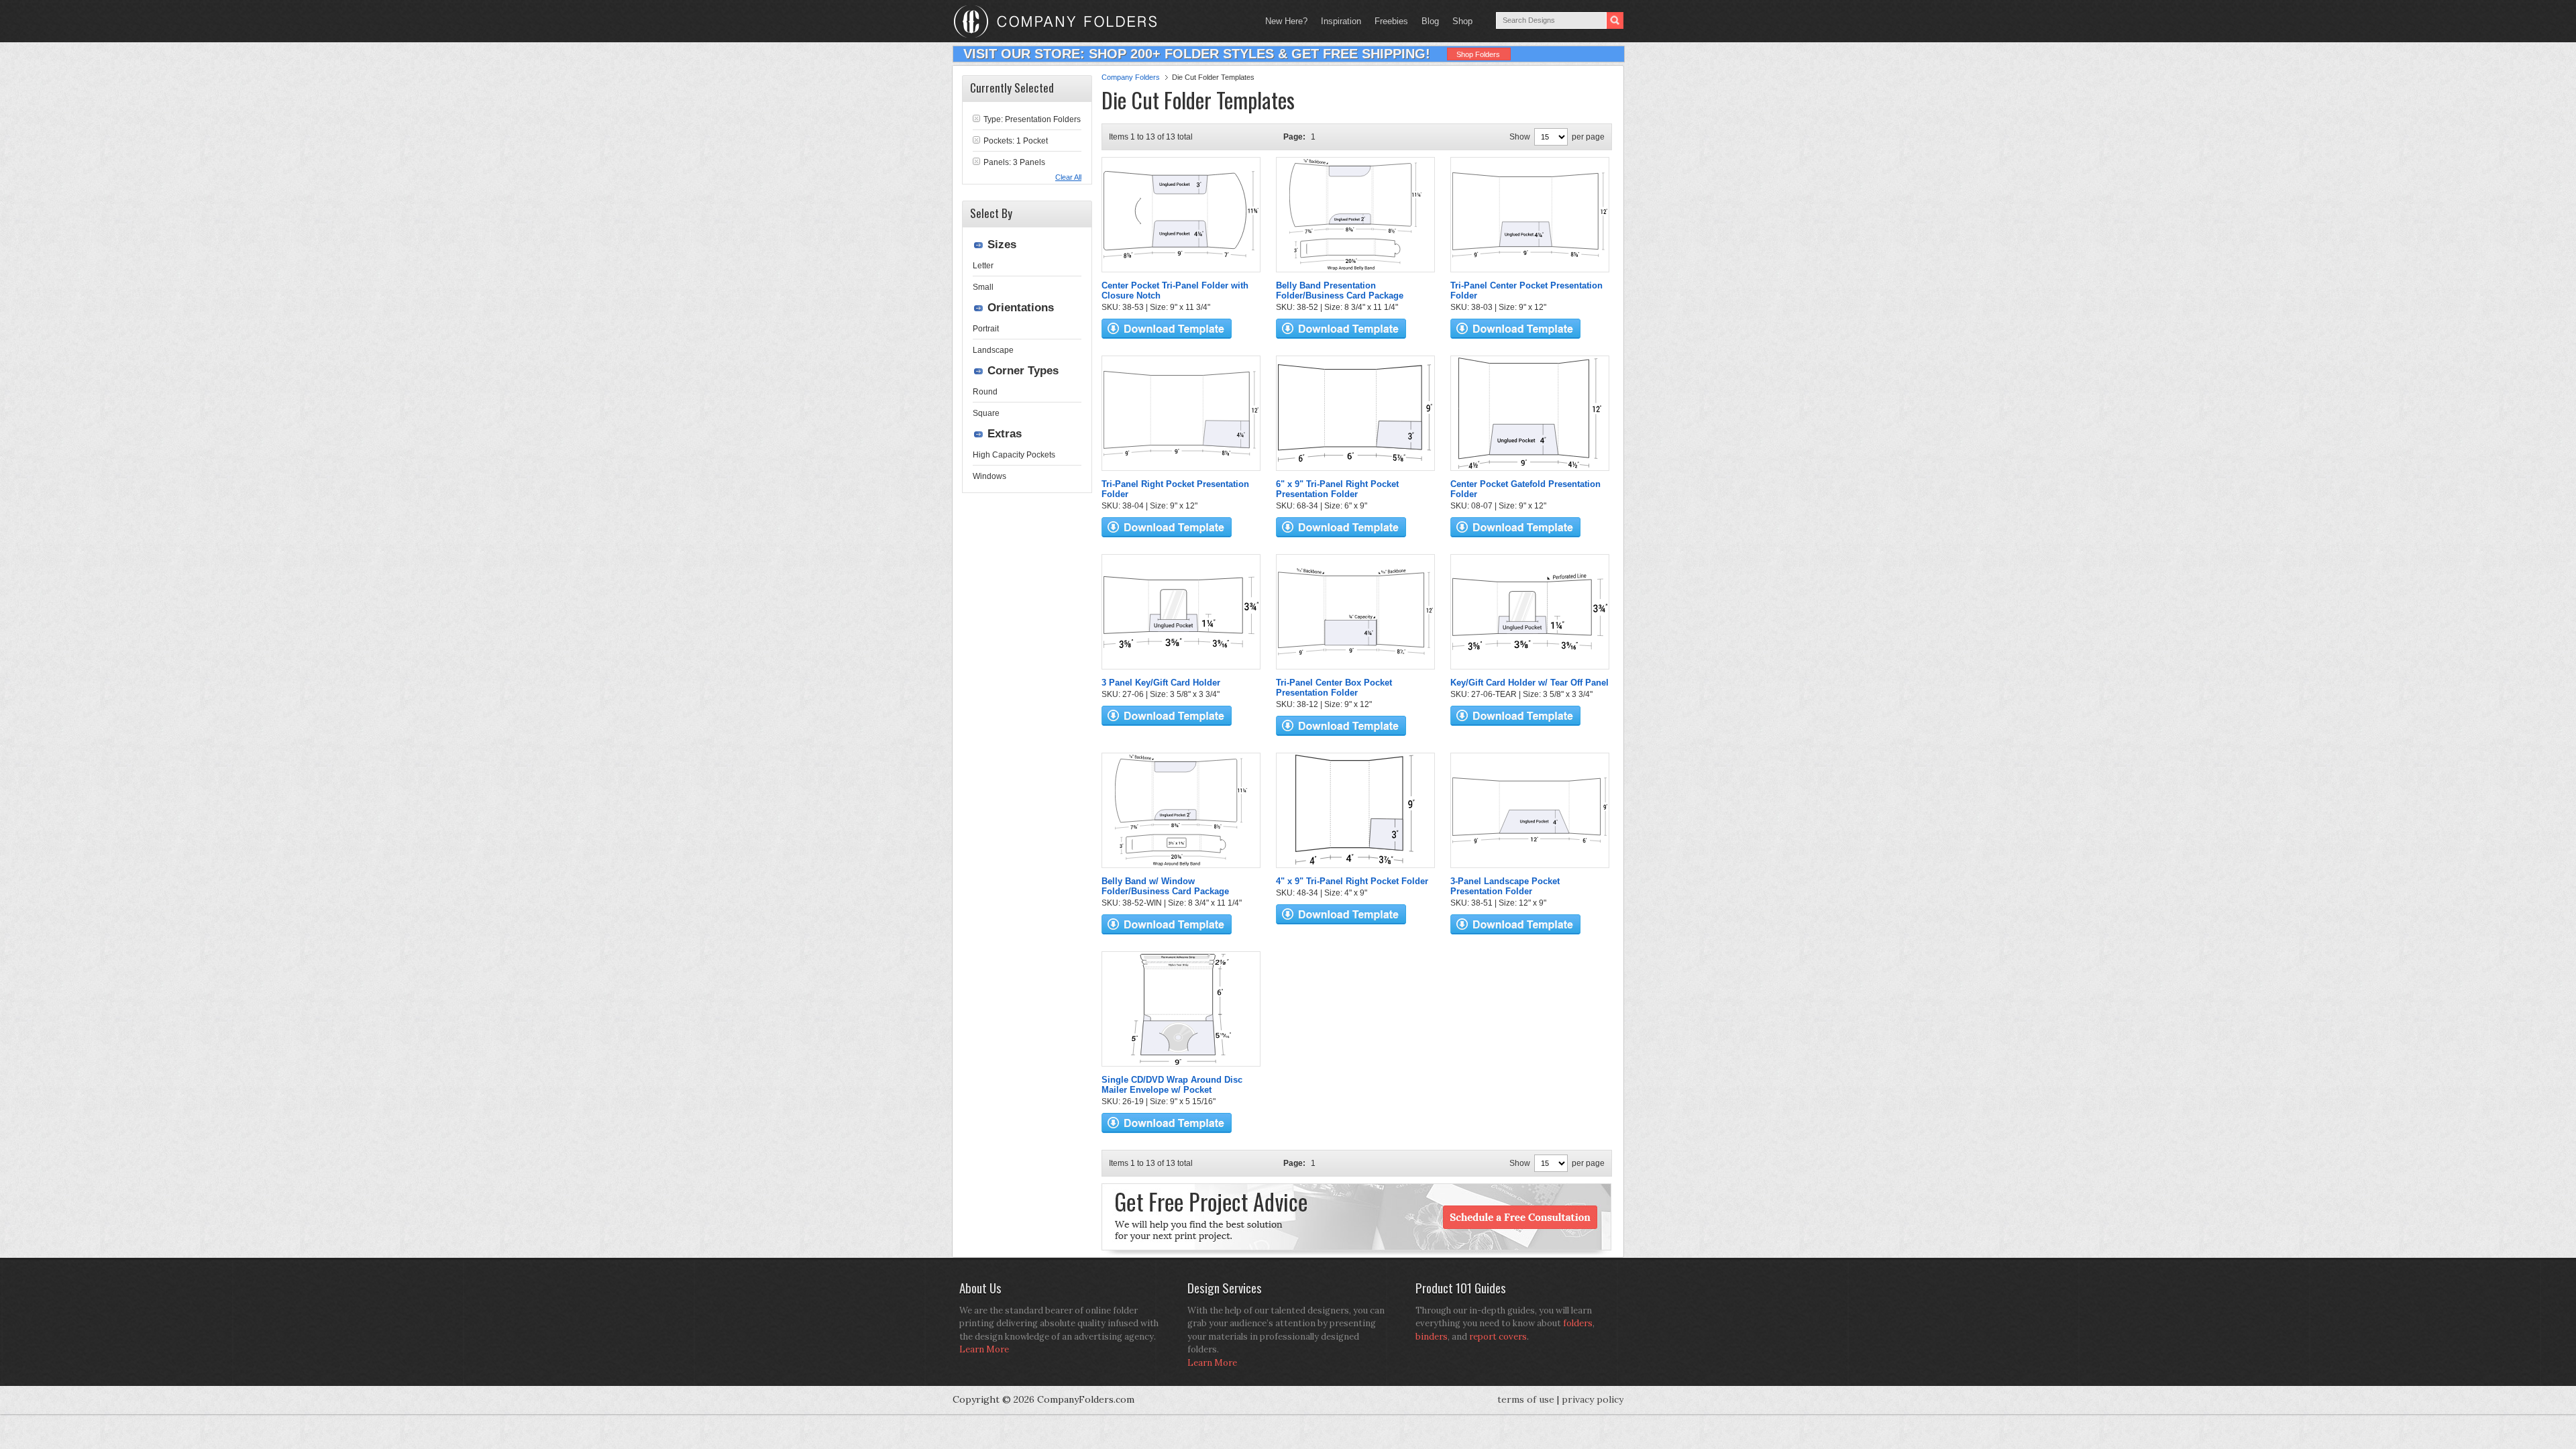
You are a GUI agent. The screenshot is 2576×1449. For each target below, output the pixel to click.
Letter (983, 266)
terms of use (1526, 1399)
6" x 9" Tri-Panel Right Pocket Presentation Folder (1337, 489)
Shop (1459, 21)
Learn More (984, 1349)
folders (1578, 1323)
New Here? (1286, 21)
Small (983, 287)
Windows (989, 476)
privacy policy (1593, 1399)
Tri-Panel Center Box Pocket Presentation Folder (1334, 688)
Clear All (1068, 177)
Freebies (1388, 21)
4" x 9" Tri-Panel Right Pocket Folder (1352, 881)
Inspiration (1341, 21)
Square (986, 413)
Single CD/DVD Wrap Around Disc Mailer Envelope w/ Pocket (1172, 1085)
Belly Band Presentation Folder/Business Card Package (1340, 290)
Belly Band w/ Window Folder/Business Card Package (1165, 886)
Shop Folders (1478, 54)
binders (1432, 1337)
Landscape (993, 350)
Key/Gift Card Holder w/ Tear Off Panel (1529, 683)
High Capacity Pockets (1014, 455)
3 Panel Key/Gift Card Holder (1161, 683)
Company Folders (1131, 77)
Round (985, 392)
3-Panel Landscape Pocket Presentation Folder (1505, 886)
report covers (1498, 1337)
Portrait (986, 329)
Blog (1430, 21)
